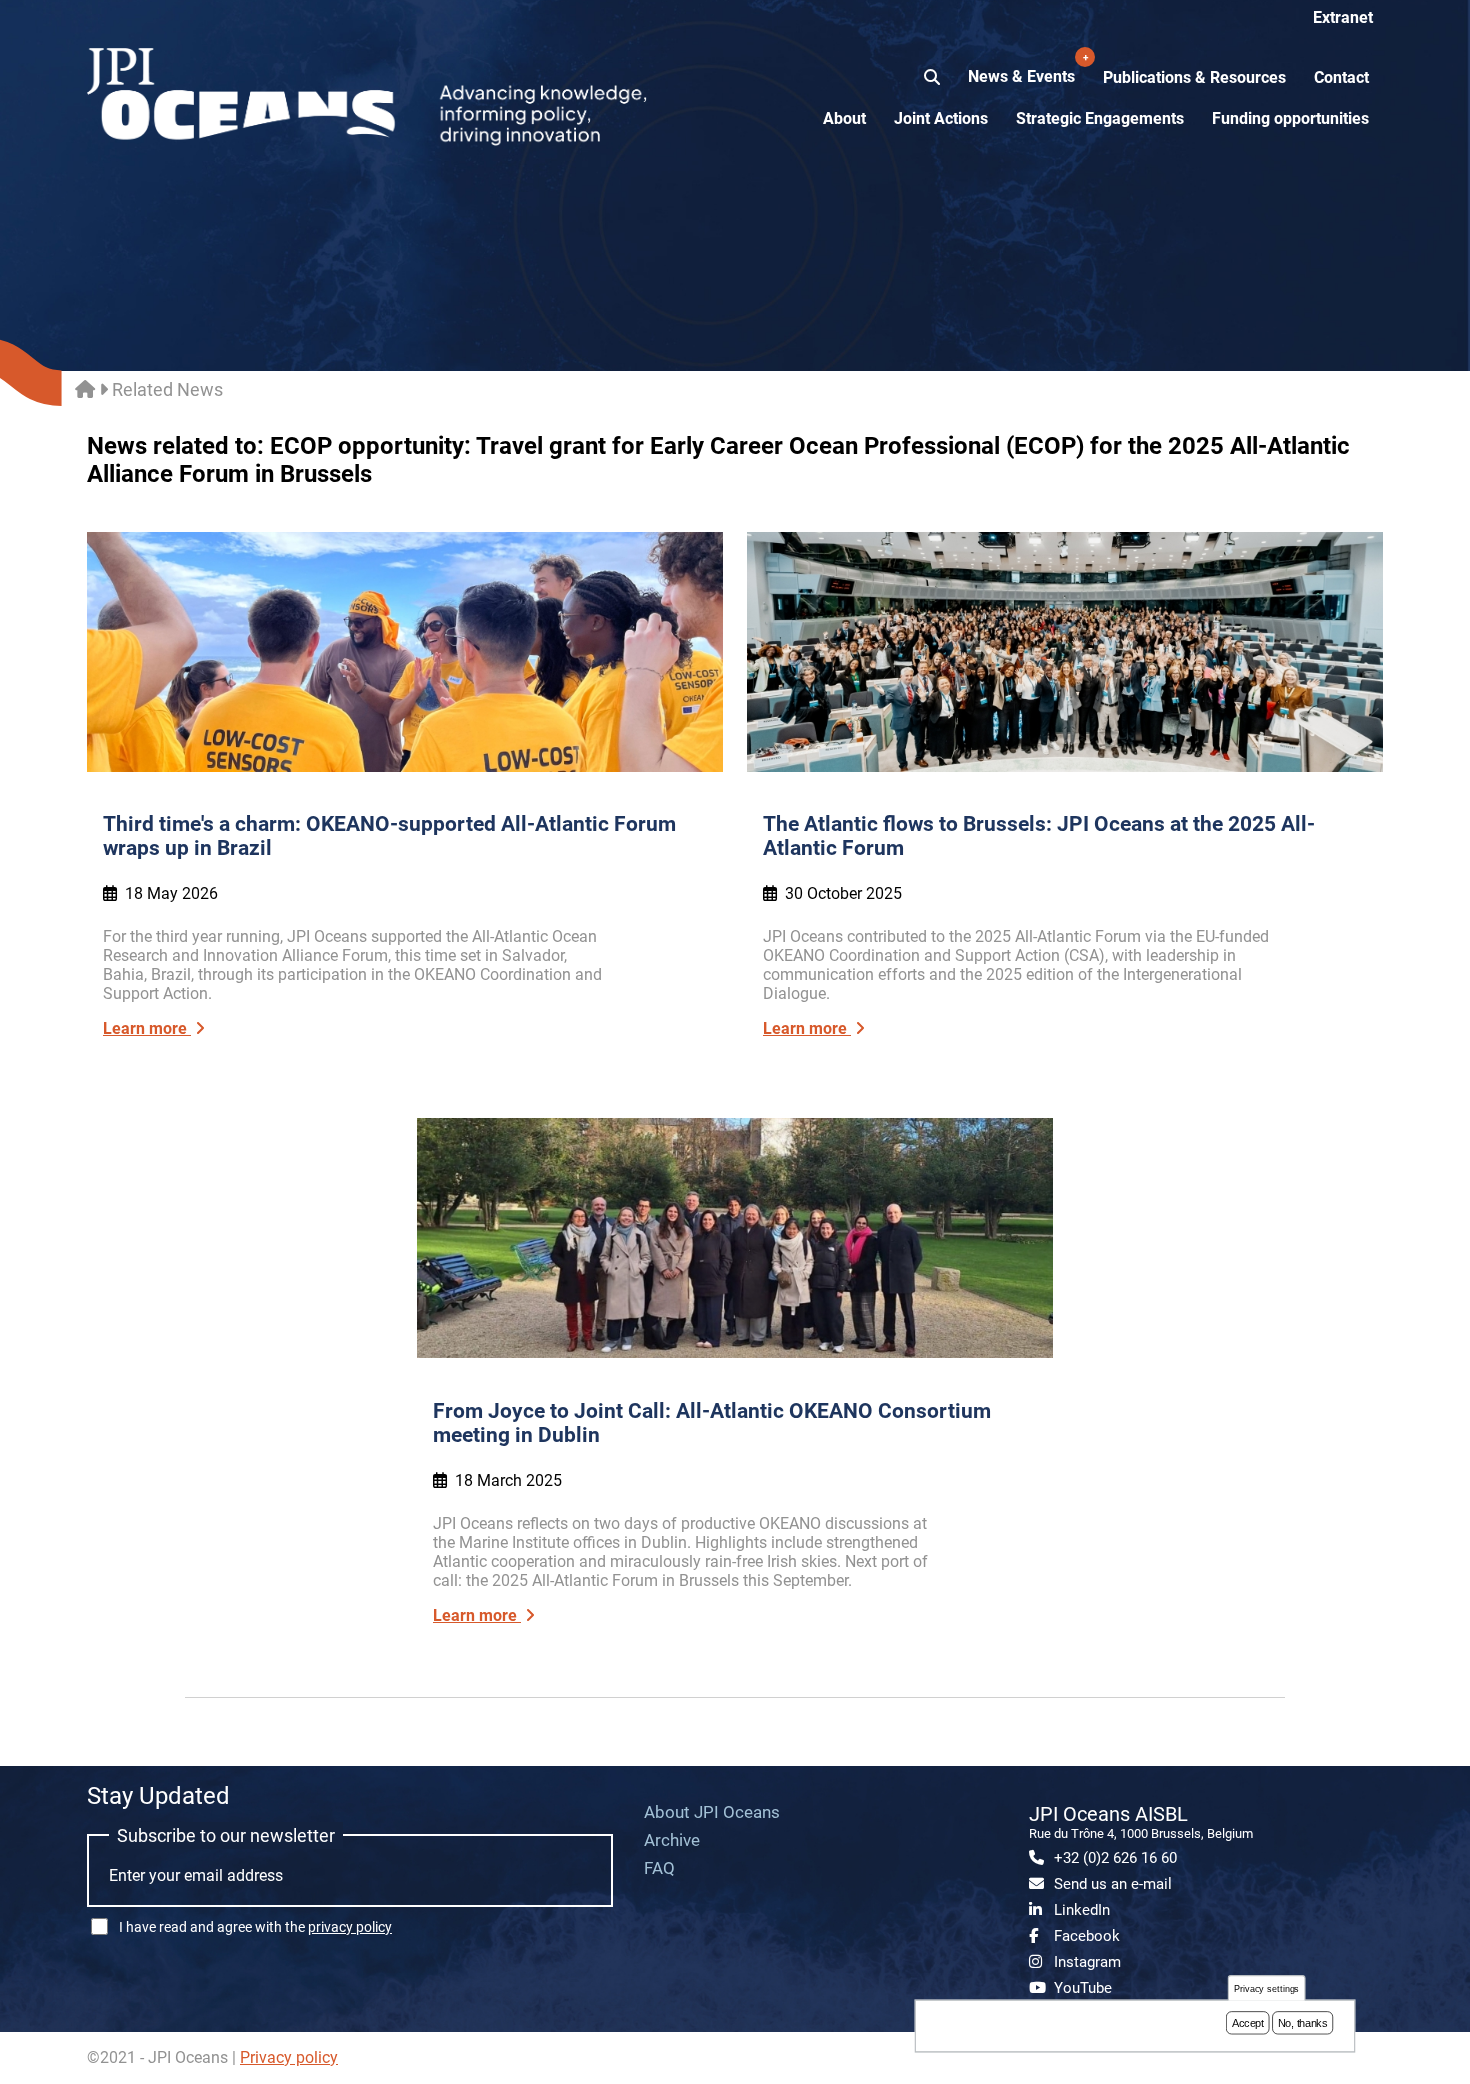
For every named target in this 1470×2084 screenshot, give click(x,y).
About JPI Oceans (712, 1812)
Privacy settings (1267, 1988)
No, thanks (1303, 2023)
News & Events (1023, 69)
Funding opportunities (1290, 118)
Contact (1341, 77)
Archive (672, 1840)
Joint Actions (941, 118)
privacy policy (350, 1927)
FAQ (659, 1868)
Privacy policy (289, 2057)
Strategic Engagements (1100, 118)
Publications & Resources (1194, 77)
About (844, 118)
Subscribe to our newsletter (226, 1835)
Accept (1248, 2023)
